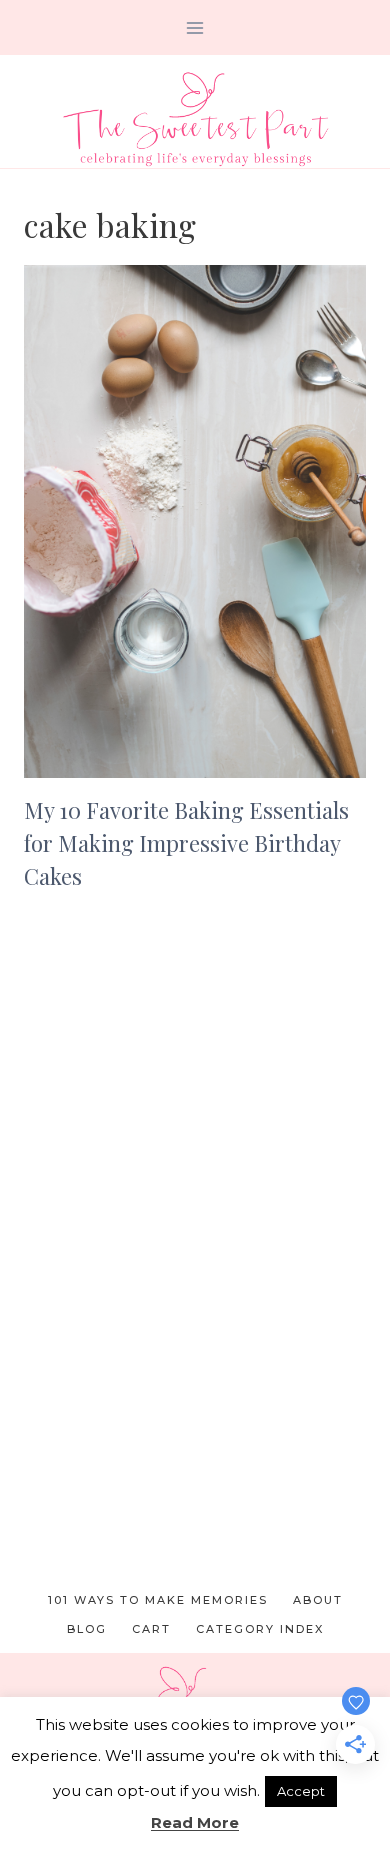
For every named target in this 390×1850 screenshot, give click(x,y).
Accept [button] (301, 1791)
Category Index (260, 1629)
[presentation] (195, 521)
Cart (151, 1629)
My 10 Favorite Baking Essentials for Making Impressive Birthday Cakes (186, 843)
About (318, 1600)
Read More (195, 1822)
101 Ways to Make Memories (158, 1600)
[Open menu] (195, 27)
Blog (87, 1629)
